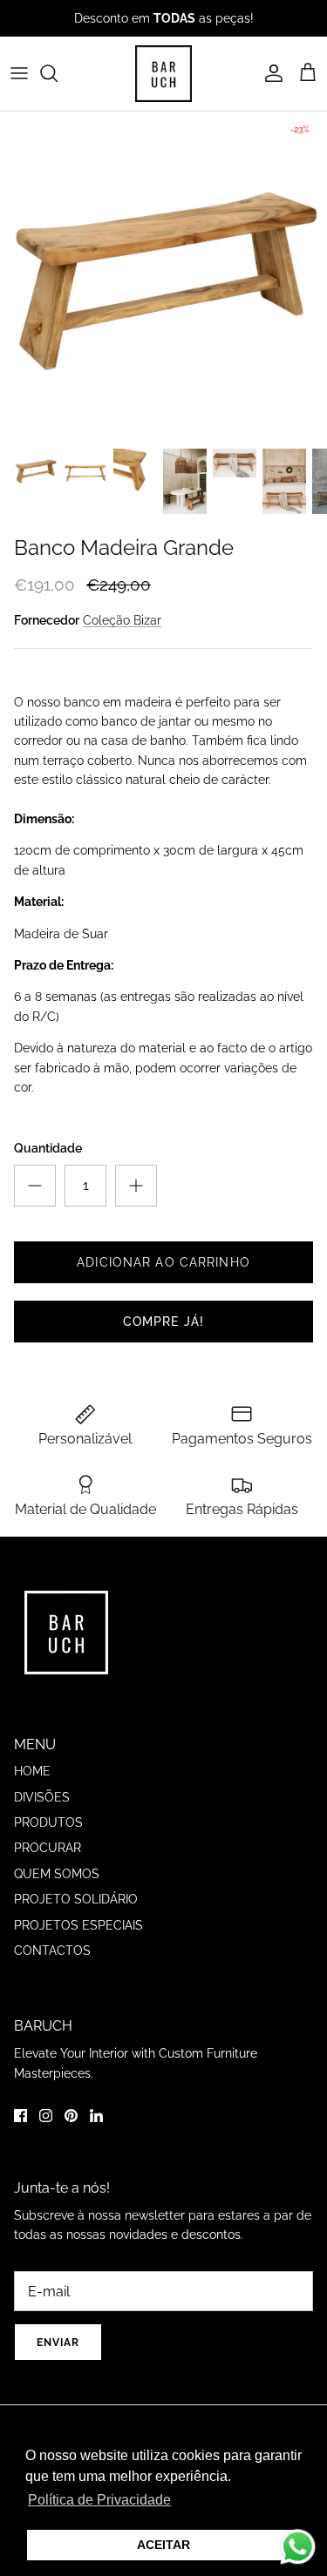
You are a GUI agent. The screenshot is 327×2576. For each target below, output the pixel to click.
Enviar (163, 1351)
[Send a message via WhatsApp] (298, 2547)
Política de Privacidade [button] (99, 2500)
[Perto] (288, 1164)
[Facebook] (126, 1401)
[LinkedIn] (202, 1401)
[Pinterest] (177, 1401)
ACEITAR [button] (163, 2545)
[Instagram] (151, 1401)
